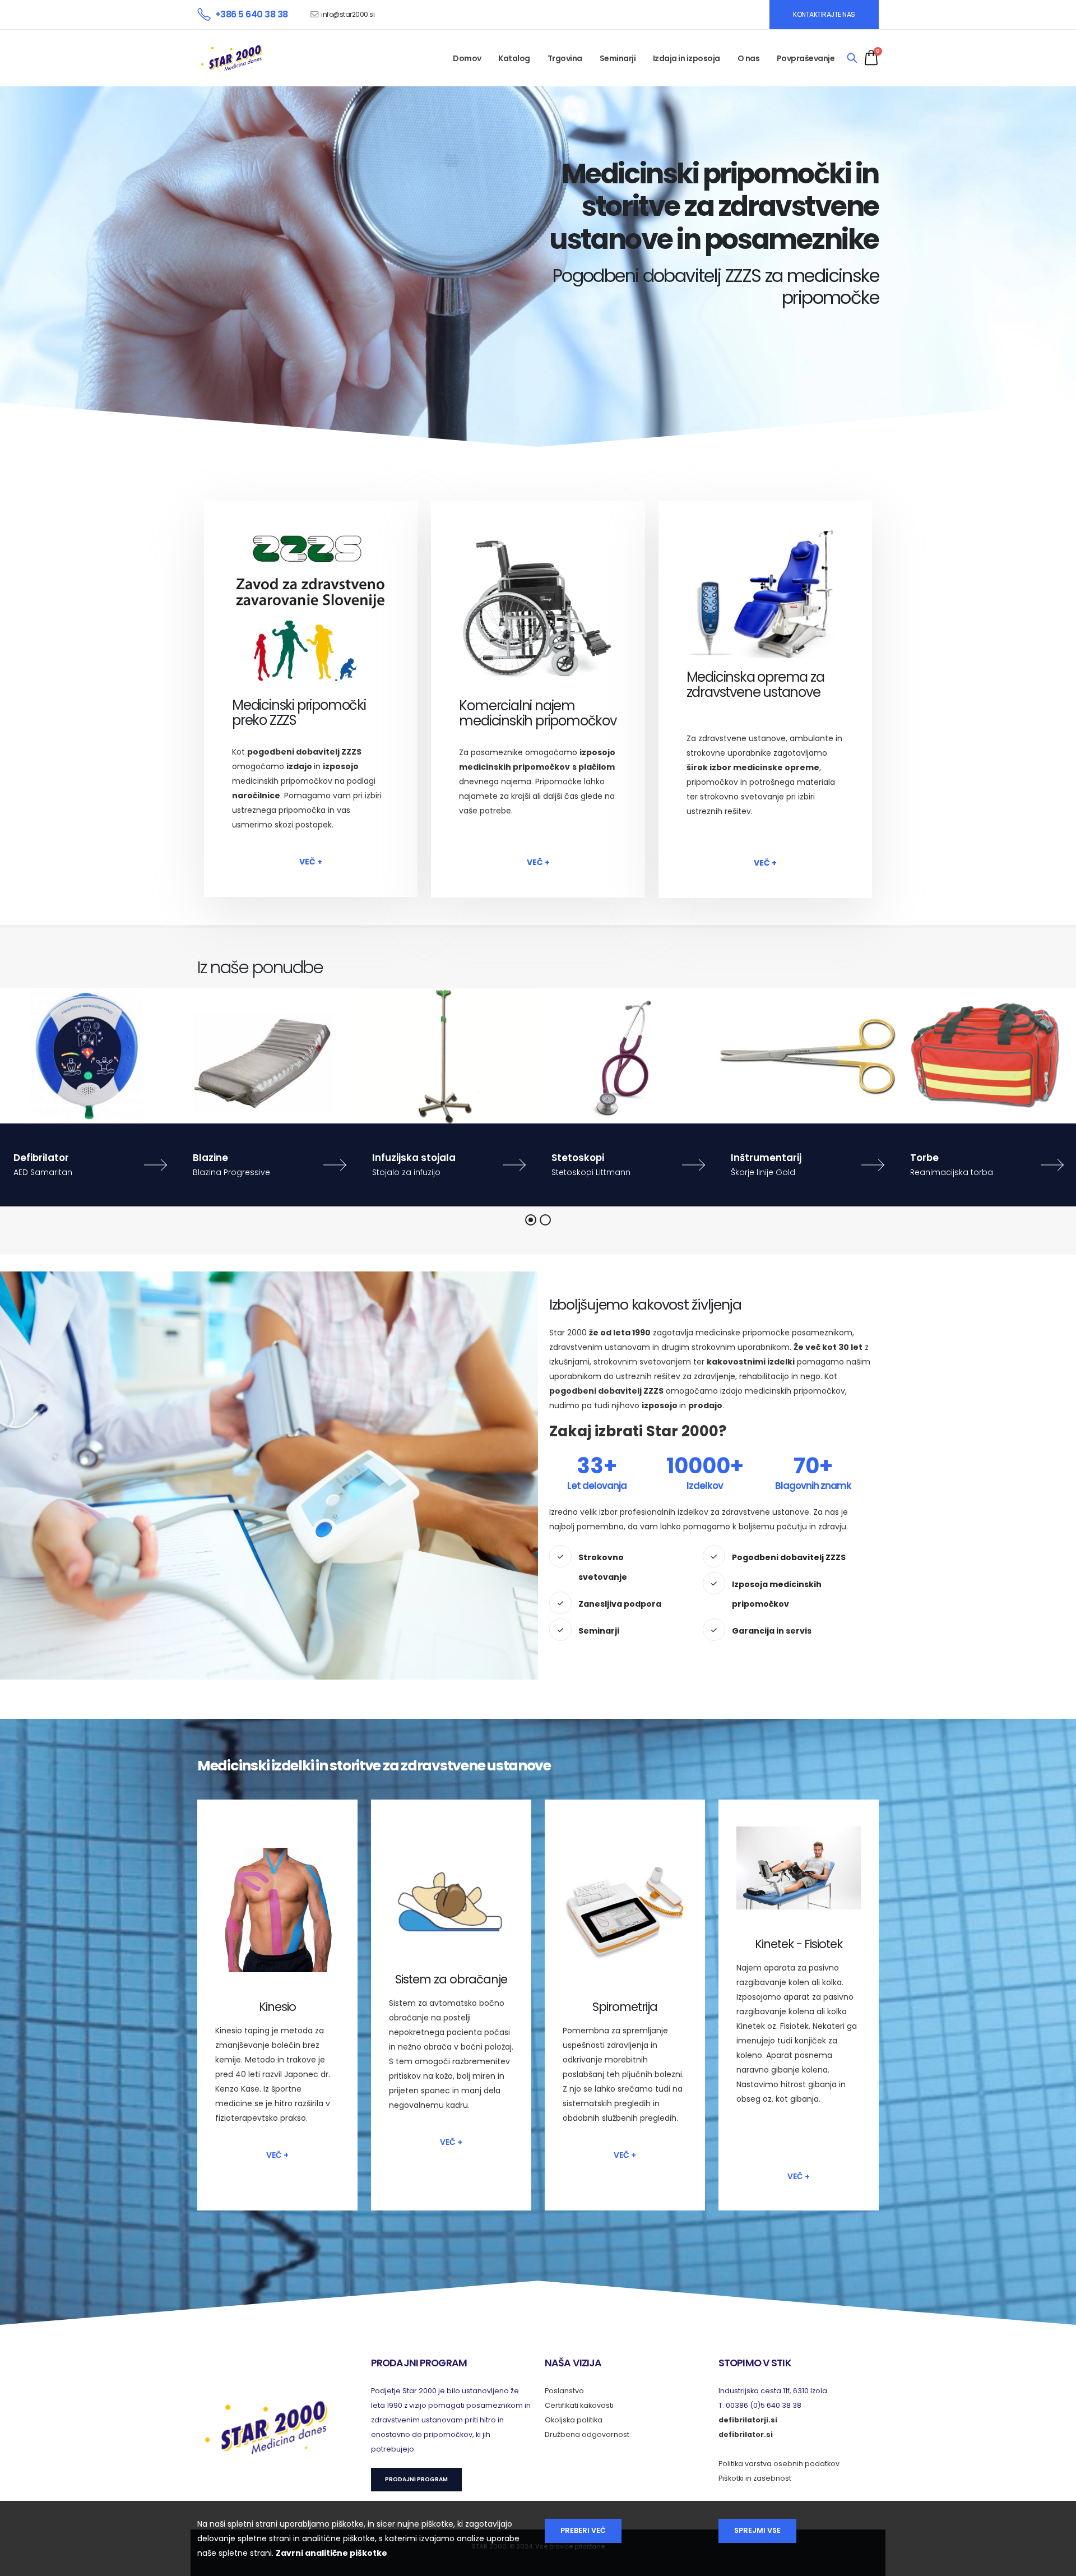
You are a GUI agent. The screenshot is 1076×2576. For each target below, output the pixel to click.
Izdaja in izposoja (687, 58)
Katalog (514, 58)
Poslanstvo (564, 2391)
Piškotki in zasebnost (755, 2478)
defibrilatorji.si (748, 2420)
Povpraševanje (806, 58)
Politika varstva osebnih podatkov (779, 2464)
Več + (311, 862)
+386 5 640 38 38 (252, 14)
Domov (467, 58)
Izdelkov (705, 1486)
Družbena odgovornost (587, 2434)
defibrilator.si (746, 2434)
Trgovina (565, 58)
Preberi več (583, 2530)
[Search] (852, 58)
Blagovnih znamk (813, 1486)
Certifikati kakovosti (579, 2405)
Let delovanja (597, 1486)
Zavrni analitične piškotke (331, 2553)
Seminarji (618, 58)
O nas (749, 58)
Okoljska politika (574, 2420)
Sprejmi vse (757, 2530)
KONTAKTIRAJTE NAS (824, 14)
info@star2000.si (348, 14)
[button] (531, 1220)
